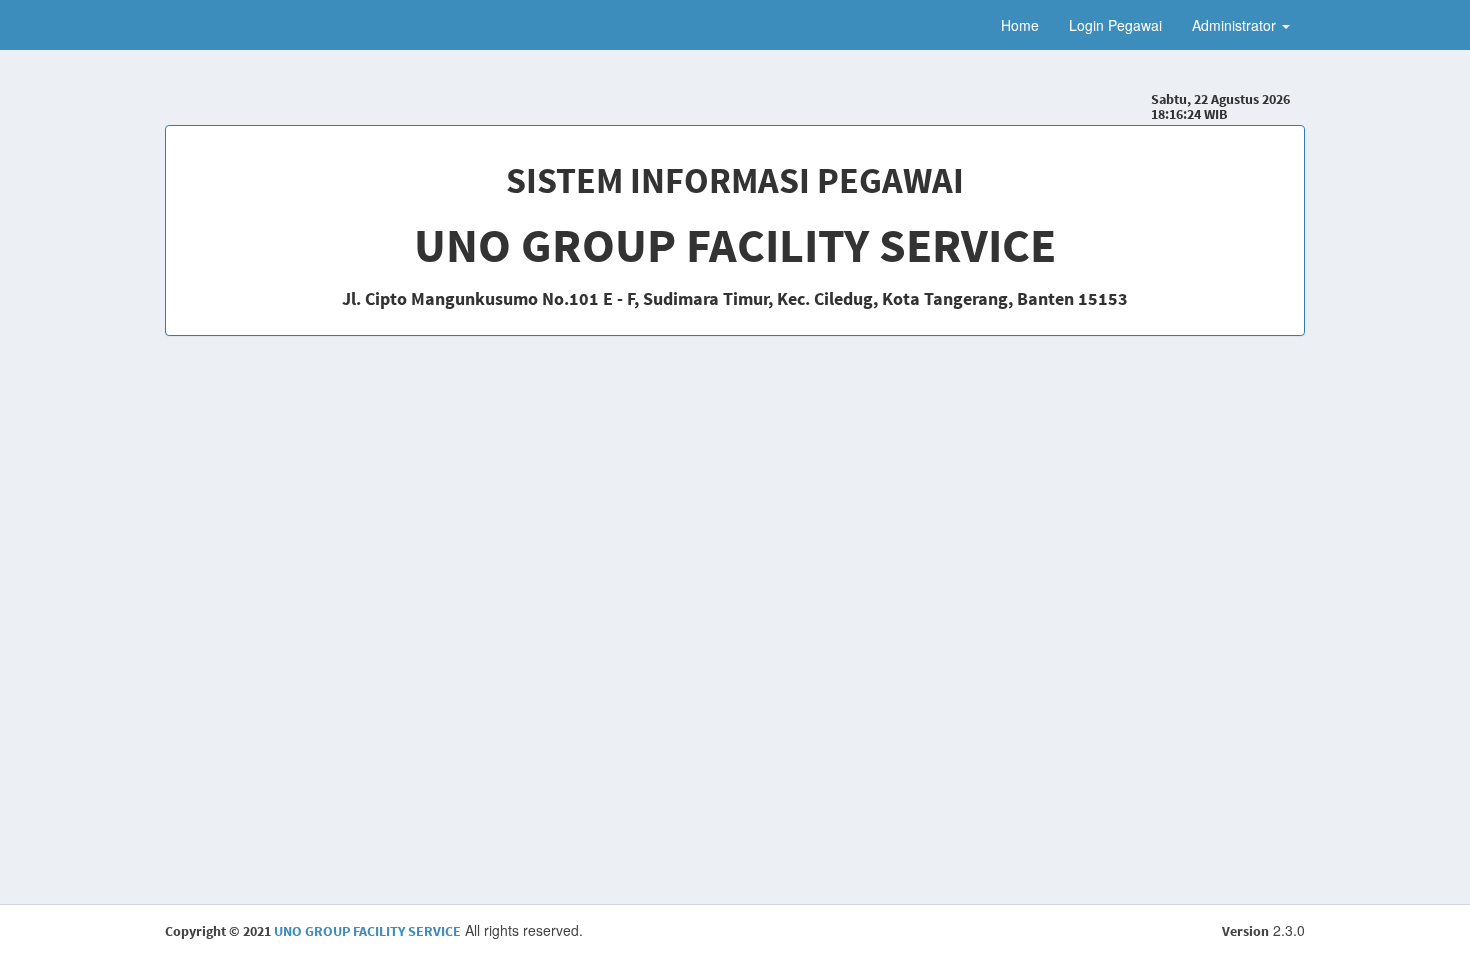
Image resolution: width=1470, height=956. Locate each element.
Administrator (1236, 25)
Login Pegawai (1115, 25)
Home (1020, 25)
